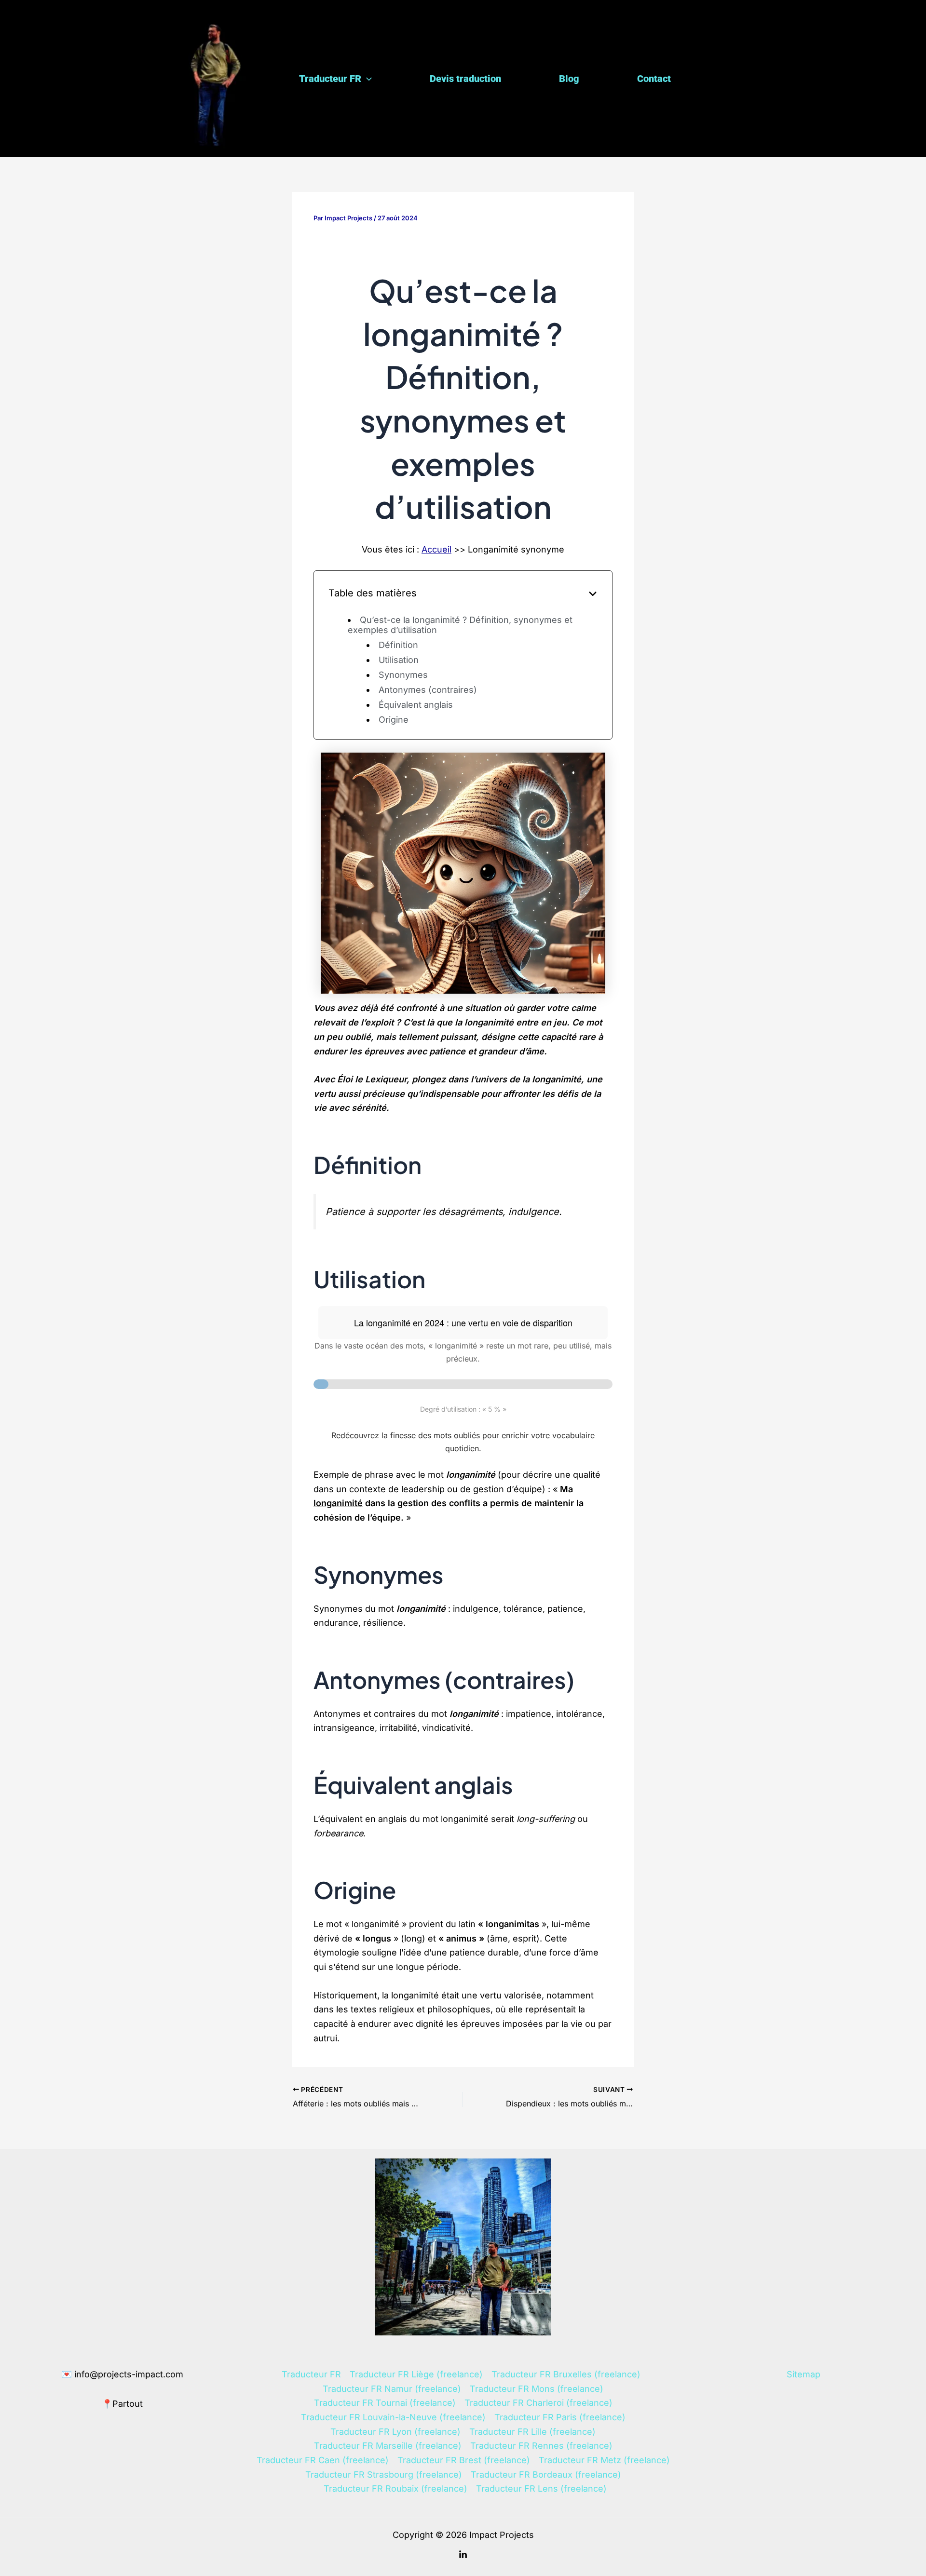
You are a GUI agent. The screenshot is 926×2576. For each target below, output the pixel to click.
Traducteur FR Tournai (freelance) (385, 2403)
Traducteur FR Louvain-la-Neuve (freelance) (393, 2417)
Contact (654, 79)
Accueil (436, 549)
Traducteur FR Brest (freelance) (464, 2460)
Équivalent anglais (416, 705)
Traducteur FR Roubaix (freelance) (395, 2488)
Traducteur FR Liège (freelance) (416, 2374)
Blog (569, 79)
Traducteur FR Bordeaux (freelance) (546, 2475)
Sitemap (803, 2374)
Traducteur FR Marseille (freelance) (388, 2446)
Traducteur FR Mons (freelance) (537, 2389)
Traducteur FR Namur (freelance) (392, 2389)
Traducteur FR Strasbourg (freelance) (384, 2475)
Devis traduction (465, 79)
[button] (367, 79)
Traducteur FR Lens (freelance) (541, 2488)
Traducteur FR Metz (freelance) (604, 2460)
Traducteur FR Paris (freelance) (560, 2417)
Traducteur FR (330, 79)
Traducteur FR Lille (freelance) (532, 2432)
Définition (398, 645)
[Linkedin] (463, 2555)
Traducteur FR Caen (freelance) (323, 2460)
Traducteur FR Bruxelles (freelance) (566, 2374)
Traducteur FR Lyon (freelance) (395, 2432)
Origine (394, 720)
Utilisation (399, 660)
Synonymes (403, 675)
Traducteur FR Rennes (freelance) (541, 2446)
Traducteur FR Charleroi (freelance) (538, 2403)
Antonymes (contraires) (428, 690)
